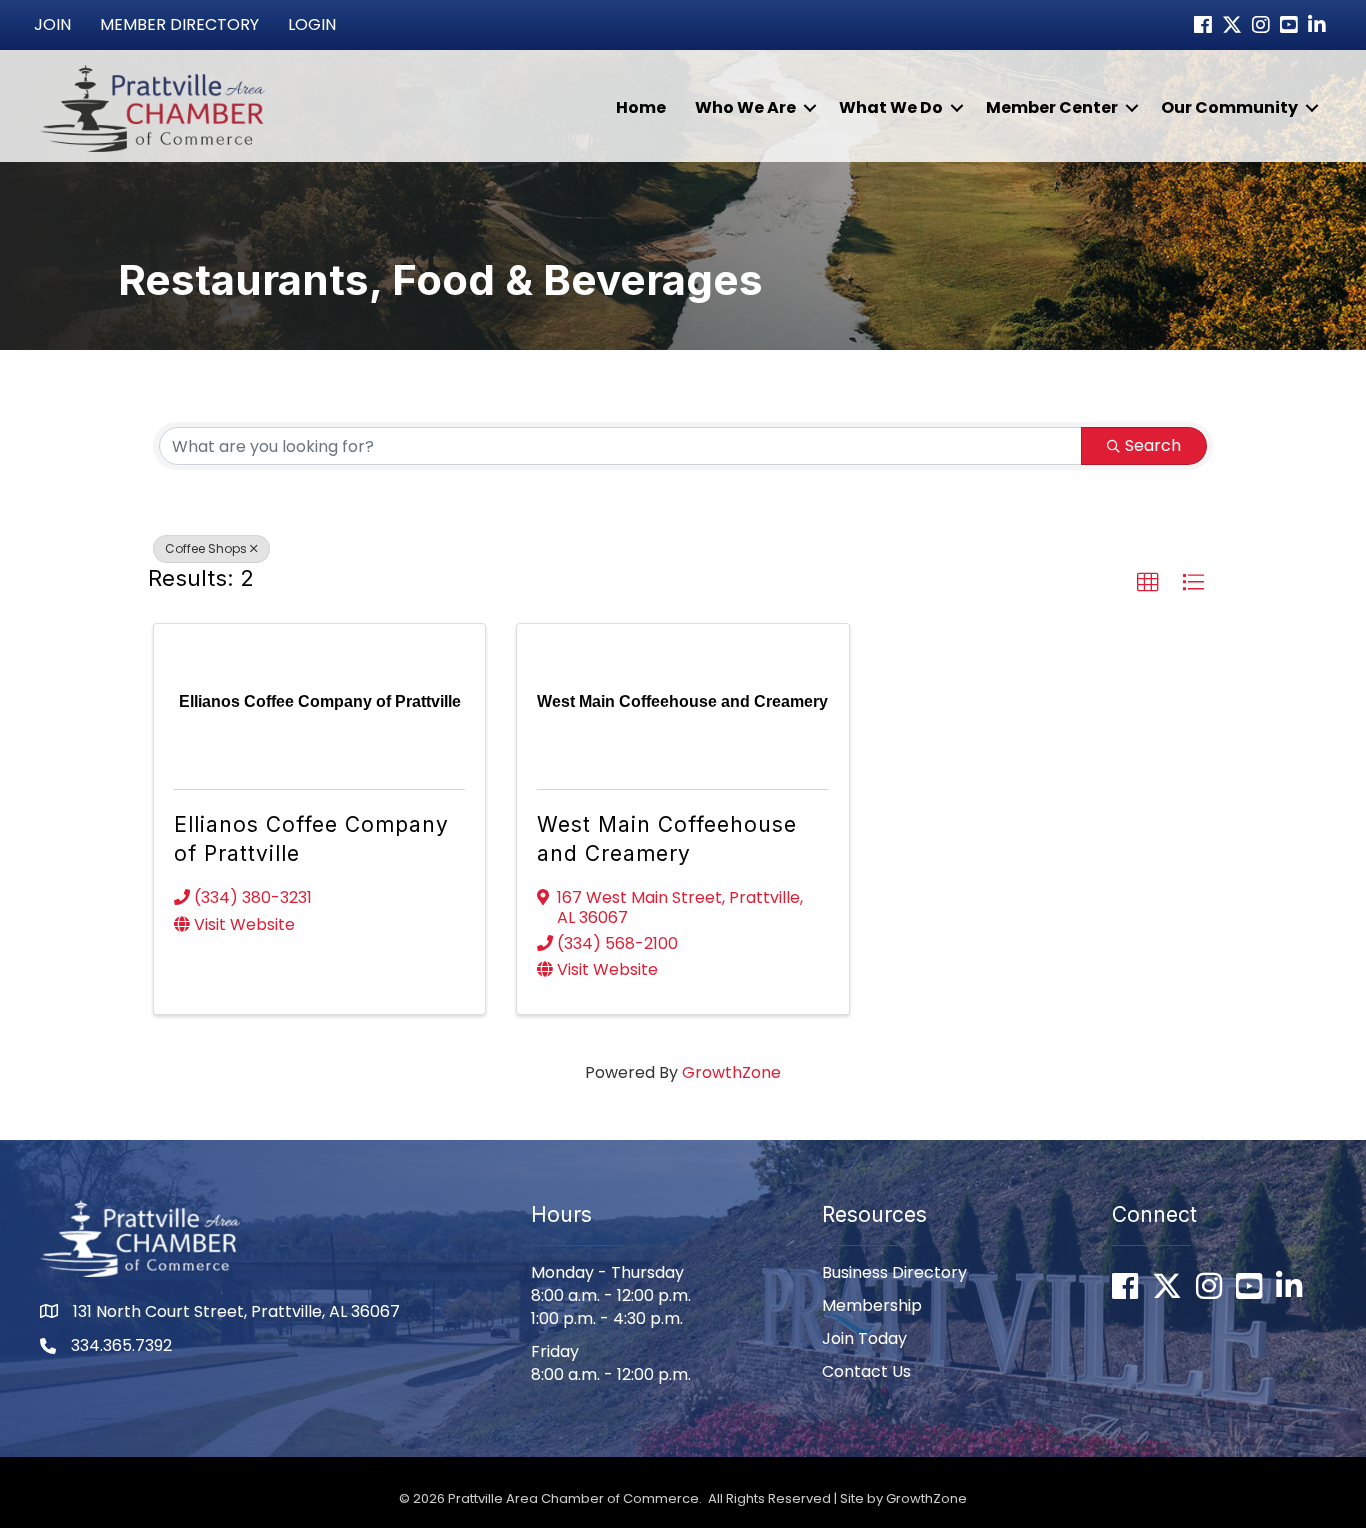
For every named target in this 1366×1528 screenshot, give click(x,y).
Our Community (1229, 107)
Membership (872, 1305)
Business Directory (894, 1272)
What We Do (891, 107)
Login (312, 24)
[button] (1148, 583)
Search (1153, 445)
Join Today (864, 1338)
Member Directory (179, 24)
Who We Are (745, 107)
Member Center (1052, 107)
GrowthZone (731, 1072)
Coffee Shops (206, 548)
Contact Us (866, 1371)
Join (52, 24)
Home (641, 107)
